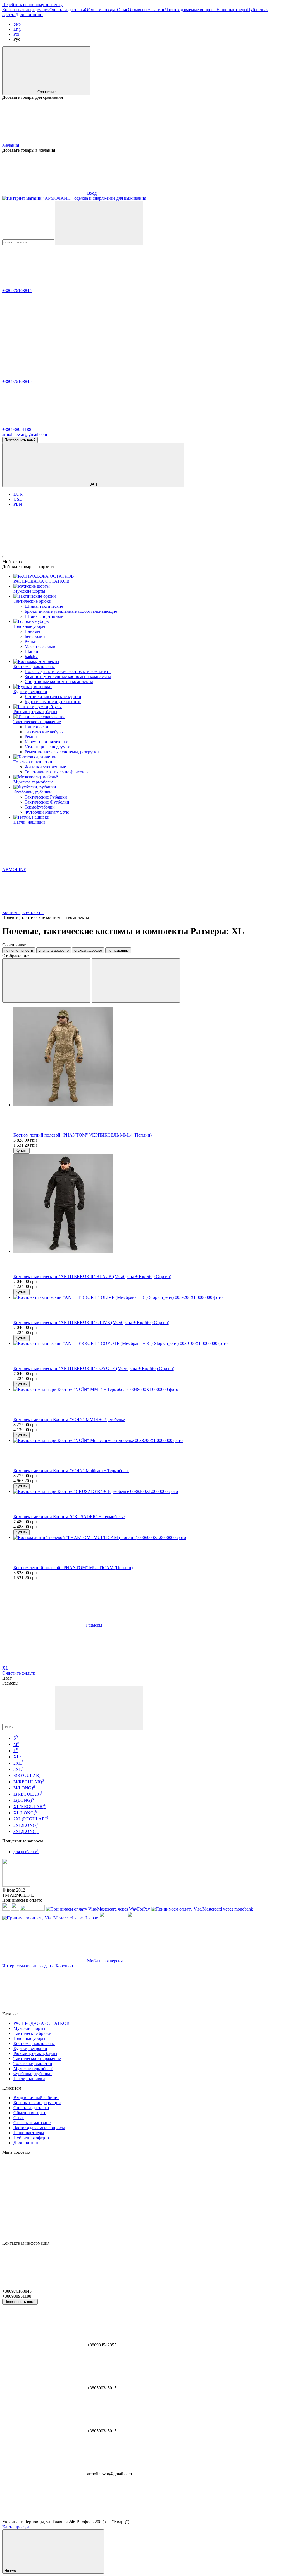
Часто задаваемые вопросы (191, 10)
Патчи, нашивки (29, 822)
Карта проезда (16, 2527)
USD (18, 499)
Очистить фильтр (19, 1673)
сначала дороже (88, 950)
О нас (122, 10)
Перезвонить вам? (20, 440)
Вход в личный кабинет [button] (36, 2098)
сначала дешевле (54, 950)
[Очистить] (99, 1708)
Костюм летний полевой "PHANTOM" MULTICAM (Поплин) (73, 1568)
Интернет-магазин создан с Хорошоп (38, 1966)
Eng (17, 29)
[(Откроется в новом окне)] (113, 1918)
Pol (16, 34)
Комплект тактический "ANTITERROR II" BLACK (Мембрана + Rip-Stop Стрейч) (92, 1276)
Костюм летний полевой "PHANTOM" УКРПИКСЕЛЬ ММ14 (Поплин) (83, 1135)
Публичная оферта (31, 2138)
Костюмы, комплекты (34, 666)
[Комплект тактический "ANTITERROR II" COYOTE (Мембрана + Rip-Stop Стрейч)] (149, 1344)
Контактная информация (26, 10)
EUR (18, 494)
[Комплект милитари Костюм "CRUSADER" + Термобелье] (149, 1492)
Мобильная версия (104, 1961)
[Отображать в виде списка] (136, 981)
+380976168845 (17, 290)
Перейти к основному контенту (32, 5)
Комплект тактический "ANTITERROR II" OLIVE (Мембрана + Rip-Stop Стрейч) (91, 1322)
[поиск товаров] (99, 223)
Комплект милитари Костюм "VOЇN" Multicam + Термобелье (71, 1471)
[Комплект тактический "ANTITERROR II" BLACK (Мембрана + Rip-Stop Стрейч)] (149, 1204)
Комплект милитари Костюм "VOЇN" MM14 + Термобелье (69, 1420)
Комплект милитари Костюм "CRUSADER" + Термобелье (69, 1517)
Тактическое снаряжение (37, 722)
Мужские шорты (29, 591)
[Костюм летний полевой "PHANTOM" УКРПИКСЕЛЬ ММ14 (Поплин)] (149, 1057)
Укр (17, 24)
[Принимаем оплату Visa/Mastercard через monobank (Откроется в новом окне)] (202, 1909)
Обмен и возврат (101, 10)
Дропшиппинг (29, 15)
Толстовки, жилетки (33, 762)
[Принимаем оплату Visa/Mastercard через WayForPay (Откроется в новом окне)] (98, 1909)
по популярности (19, 950)
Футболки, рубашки (33, 792)
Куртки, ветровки (30, 692)
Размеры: (95, 1625)
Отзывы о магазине (146, 10)
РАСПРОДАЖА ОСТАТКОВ (41, 581)
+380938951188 (17, 429)
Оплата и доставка (67, 10)
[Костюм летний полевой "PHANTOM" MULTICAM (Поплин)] (149, 1538)
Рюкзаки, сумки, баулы (35, 712)
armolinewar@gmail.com (25, 434)
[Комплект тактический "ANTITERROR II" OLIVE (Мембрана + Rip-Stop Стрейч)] (149, 1297)
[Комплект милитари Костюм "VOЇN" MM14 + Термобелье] (149, 1390)
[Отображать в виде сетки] (46, 981)
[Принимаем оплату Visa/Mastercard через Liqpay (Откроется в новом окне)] (50, 1918)
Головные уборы (29, 626)
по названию (118, 950)
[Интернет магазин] (16, 1885)
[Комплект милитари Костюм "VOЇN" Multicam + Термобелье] (149, 1441)
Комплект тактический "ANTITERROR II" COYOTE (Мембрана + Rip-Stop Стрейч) (94, 1368)
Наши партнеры (232, 10)
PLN (18, 504)
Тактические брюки (32, 601)
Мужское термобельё (33, 782)
